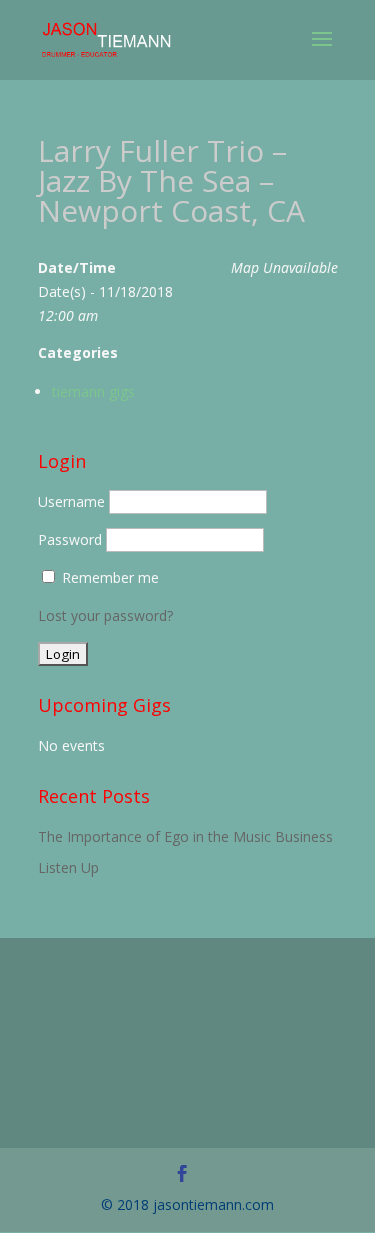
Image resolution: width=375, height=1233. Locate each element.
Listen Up (68, 867)
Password (70, 539)
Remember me (110, 577)
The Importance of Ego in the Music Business (185, 836)
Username (71, 501)
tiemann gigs (93, 391)
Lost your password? (105, 615)
